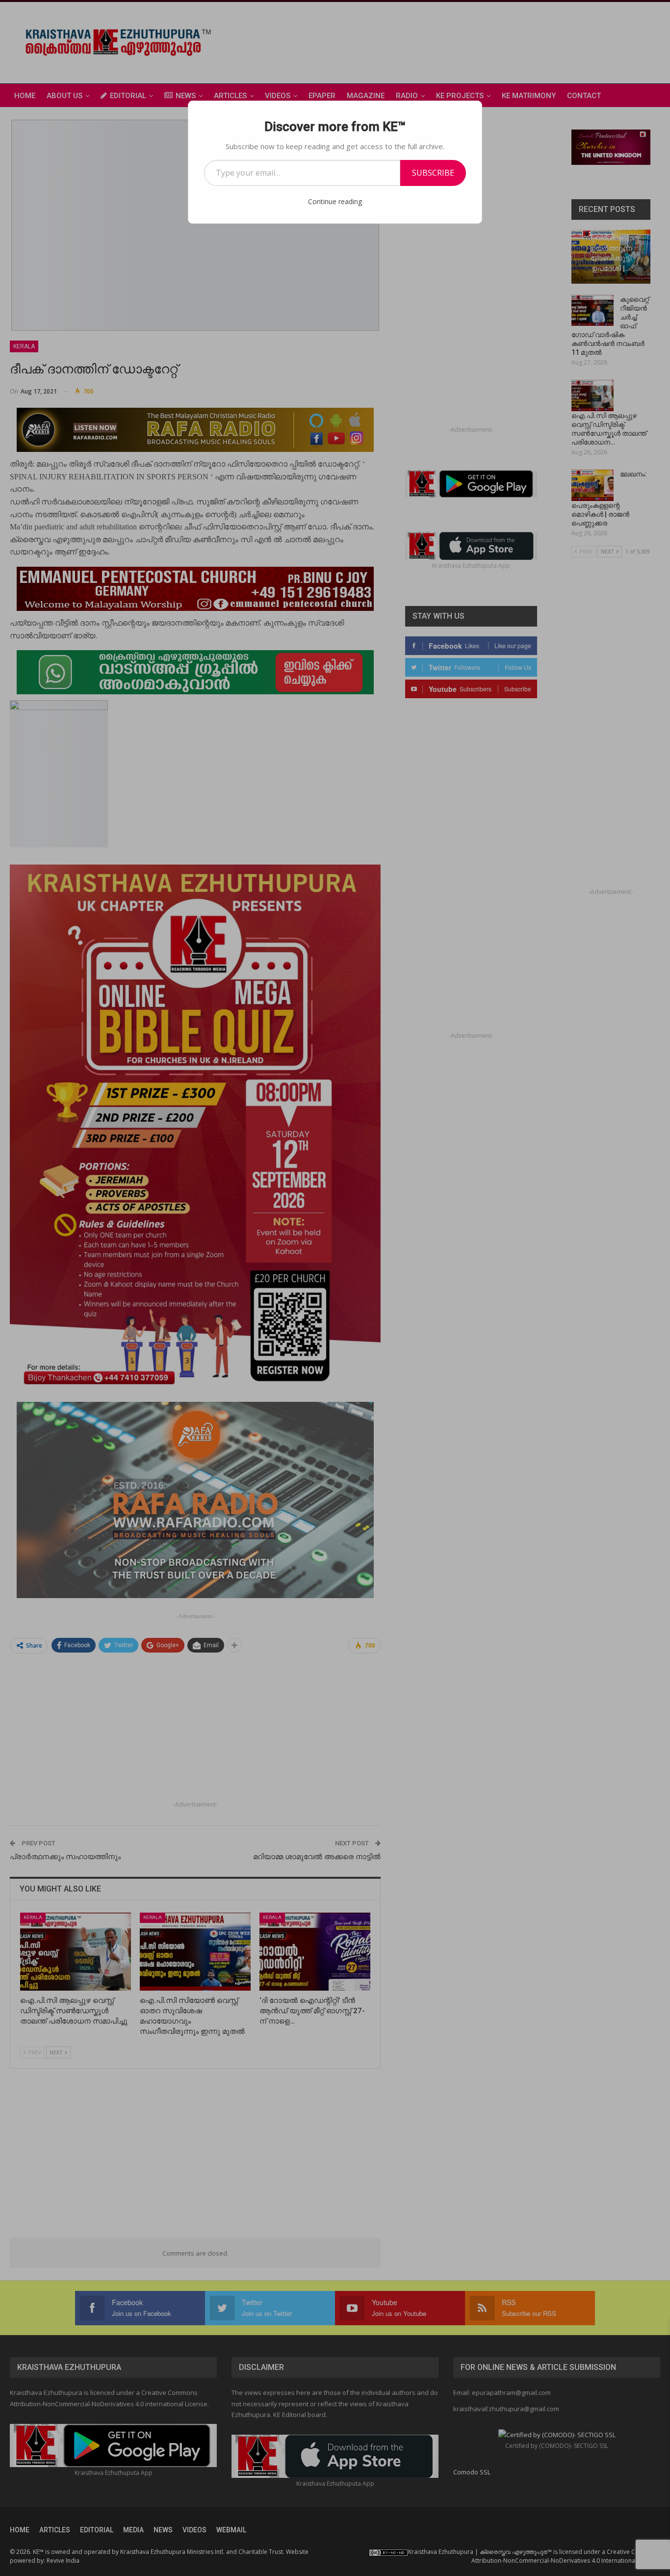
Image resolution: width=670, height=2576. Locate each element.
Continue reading (335, 201)
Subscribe (433, 173)
